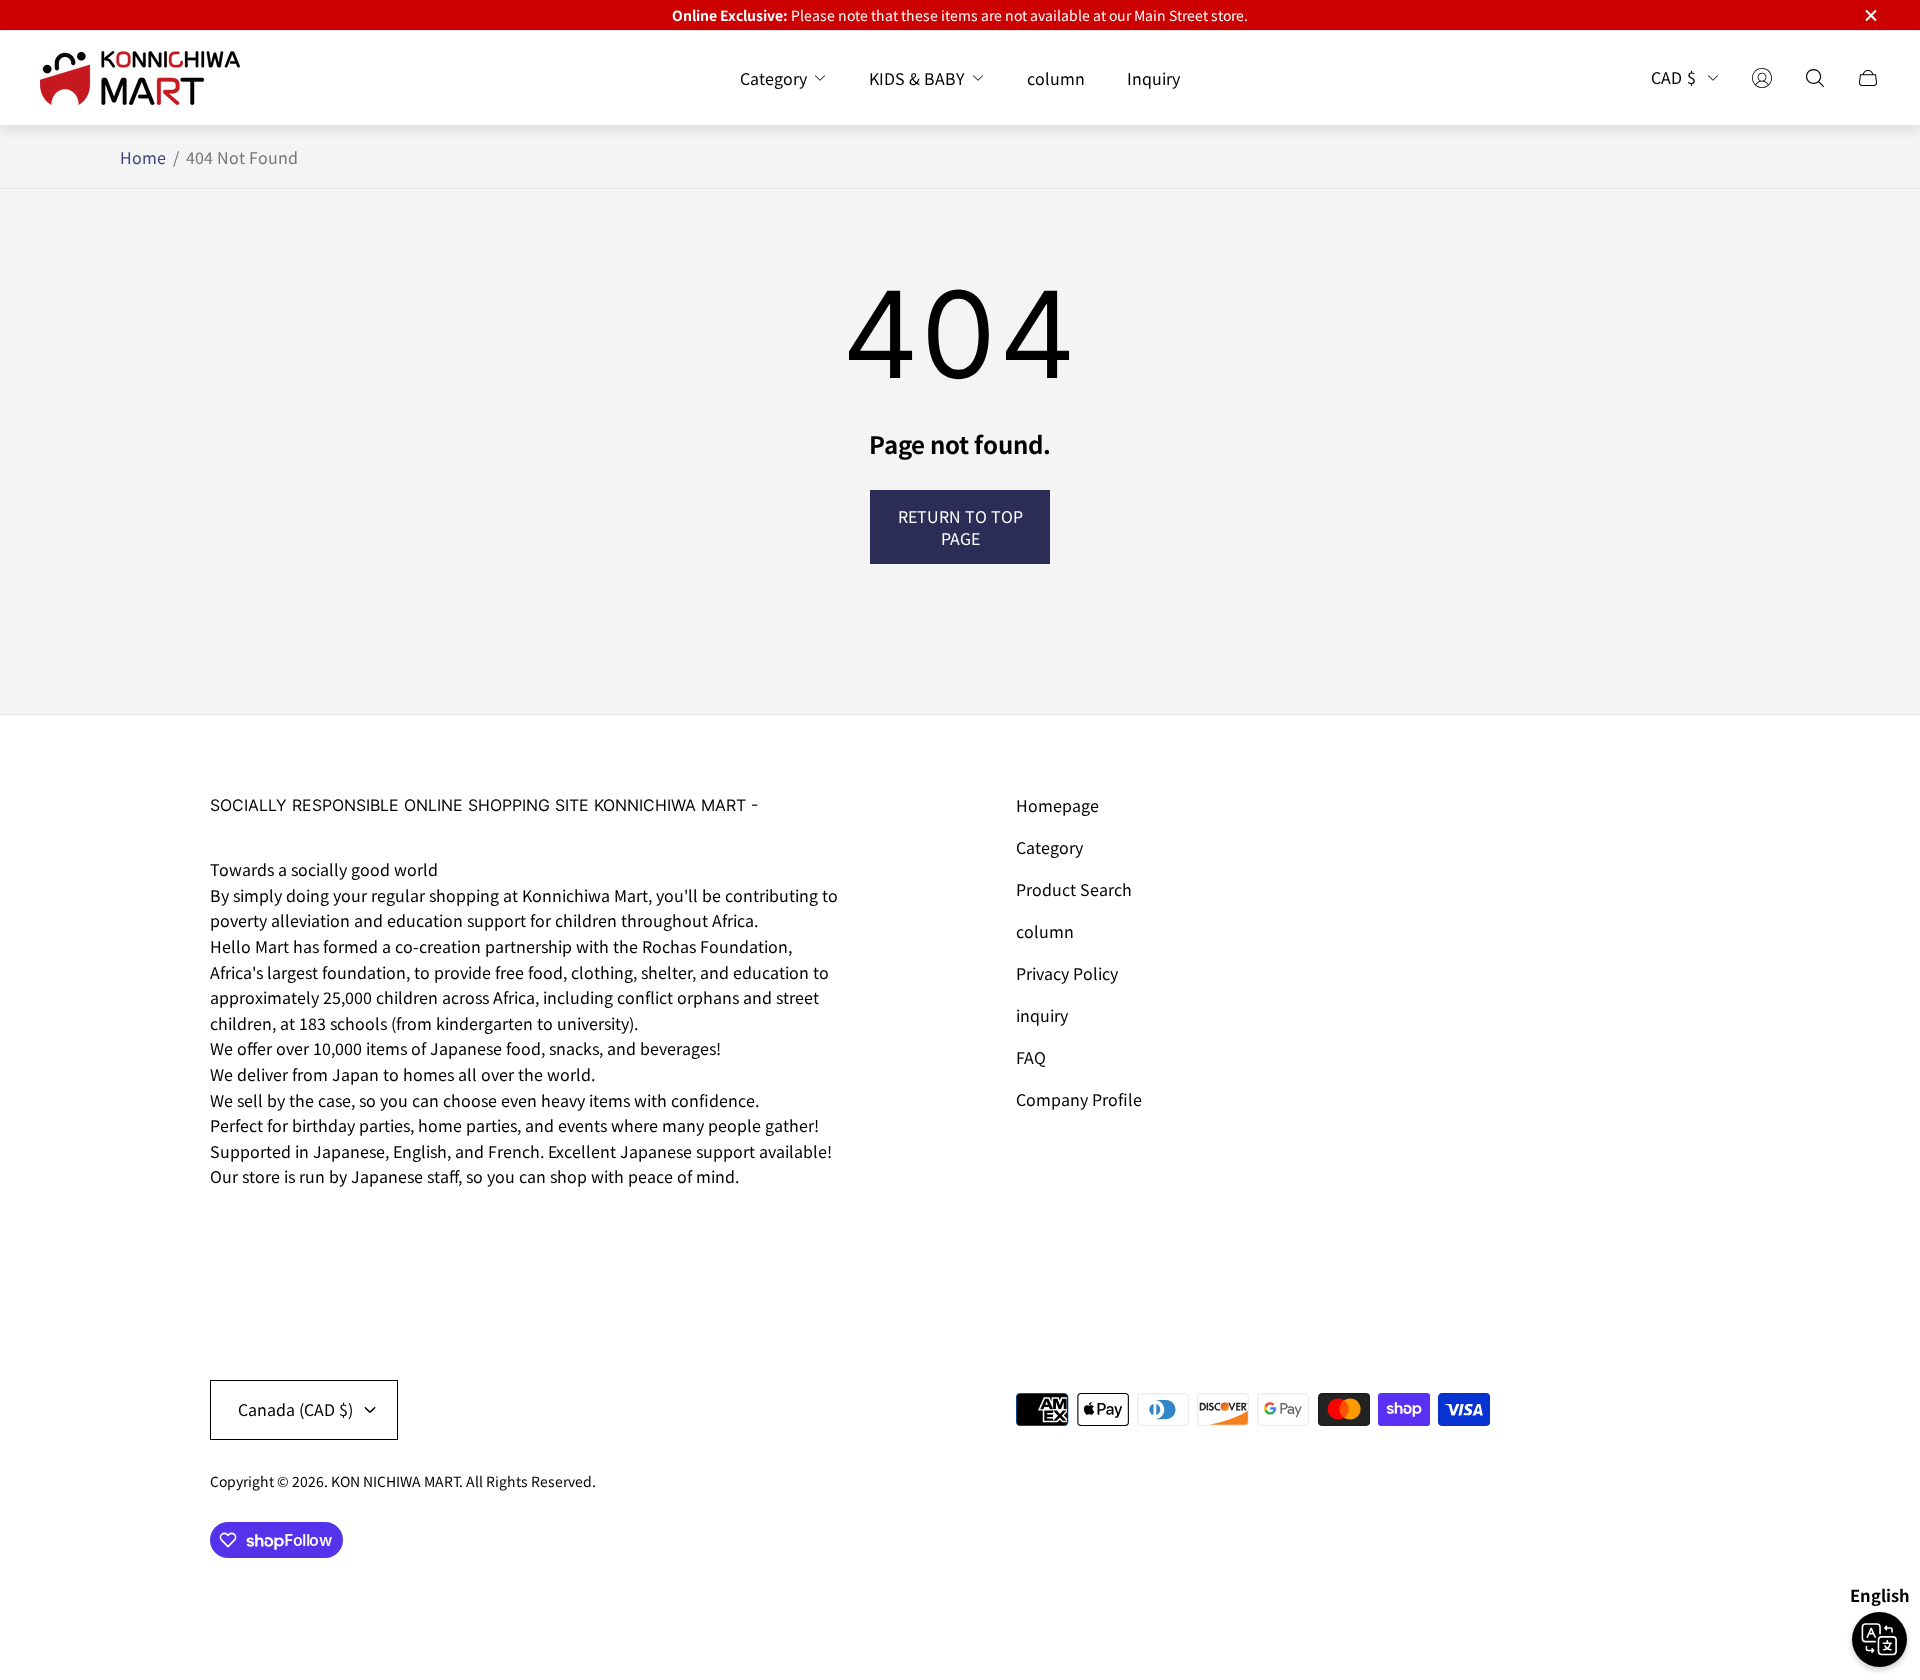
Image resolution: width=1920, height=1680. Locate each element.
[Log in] (1762, 78)
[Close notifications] (1870, 15)
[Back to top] (1688, 1600)
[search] (1815, 78)
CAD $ (1673, 78)
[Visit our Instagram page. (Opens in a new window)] (232, 1233)
